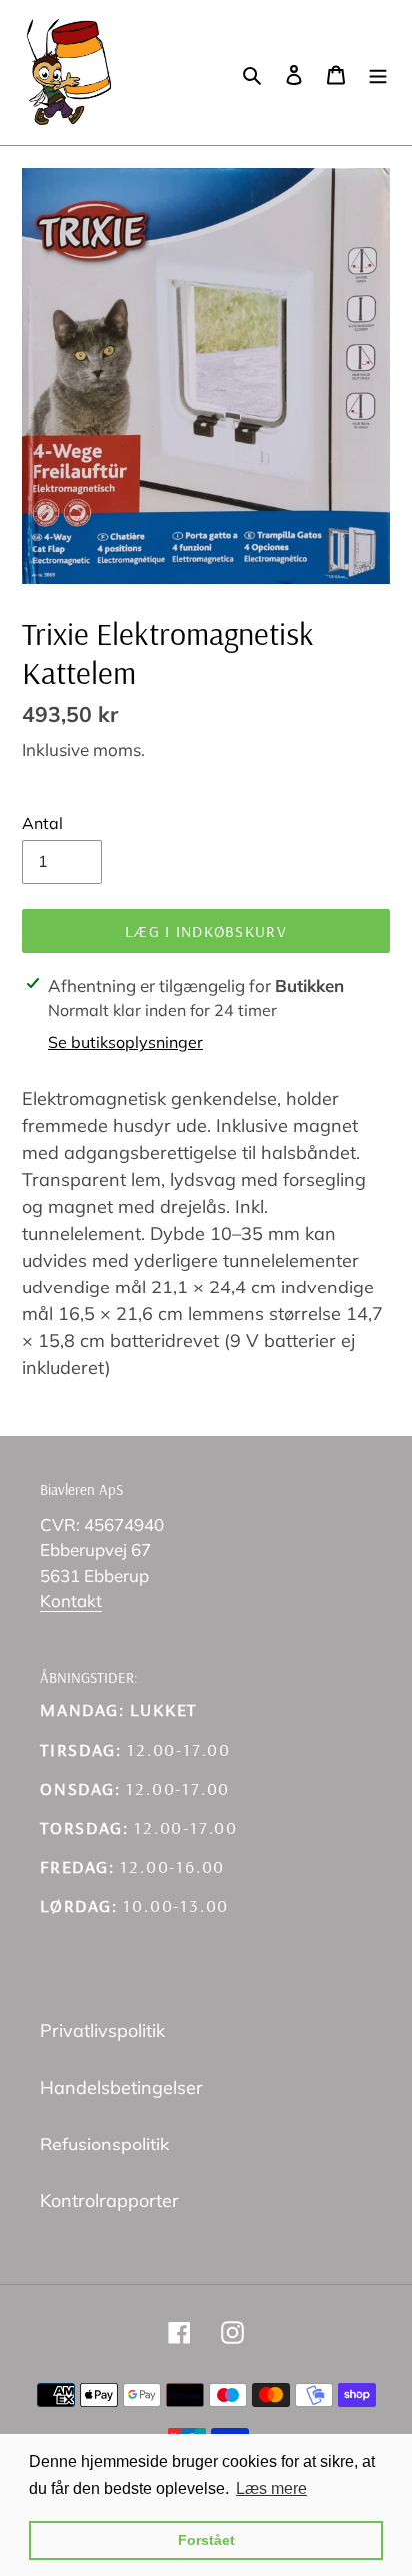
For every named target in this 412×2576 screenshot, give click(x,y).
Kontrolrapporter (109, 2201)
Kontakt (71, 1601)
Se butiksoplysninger (125, 1042)
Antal (42, 823)
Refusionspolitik (104, 2144)
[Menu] (378, 72)
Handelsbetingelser (121, 2087)
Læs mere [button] (271, 2489)
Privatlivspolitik (102, 2030)
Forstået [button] (206, 2540)
